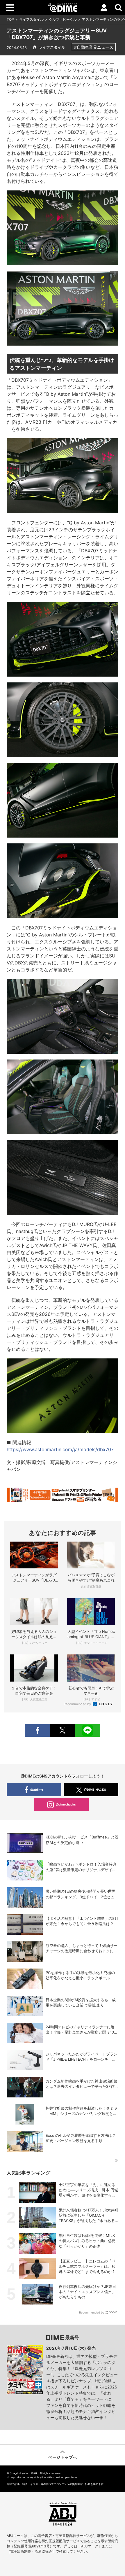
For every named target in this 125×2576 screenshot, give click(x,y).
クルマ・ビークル (63, 19)
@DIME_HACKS (95, 1789)
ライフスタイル (31, 19)
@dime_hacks (66, 1804)
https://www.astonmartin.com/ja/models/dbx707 (60, 1449)
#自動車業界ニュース (94, 47)
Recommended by (78, 1704)
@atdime (37, 1789)
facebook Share (37, 1730)
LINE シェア (87, 1730)
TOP (10, 19)
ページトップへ (63, 2457)
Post (63, 1730)
